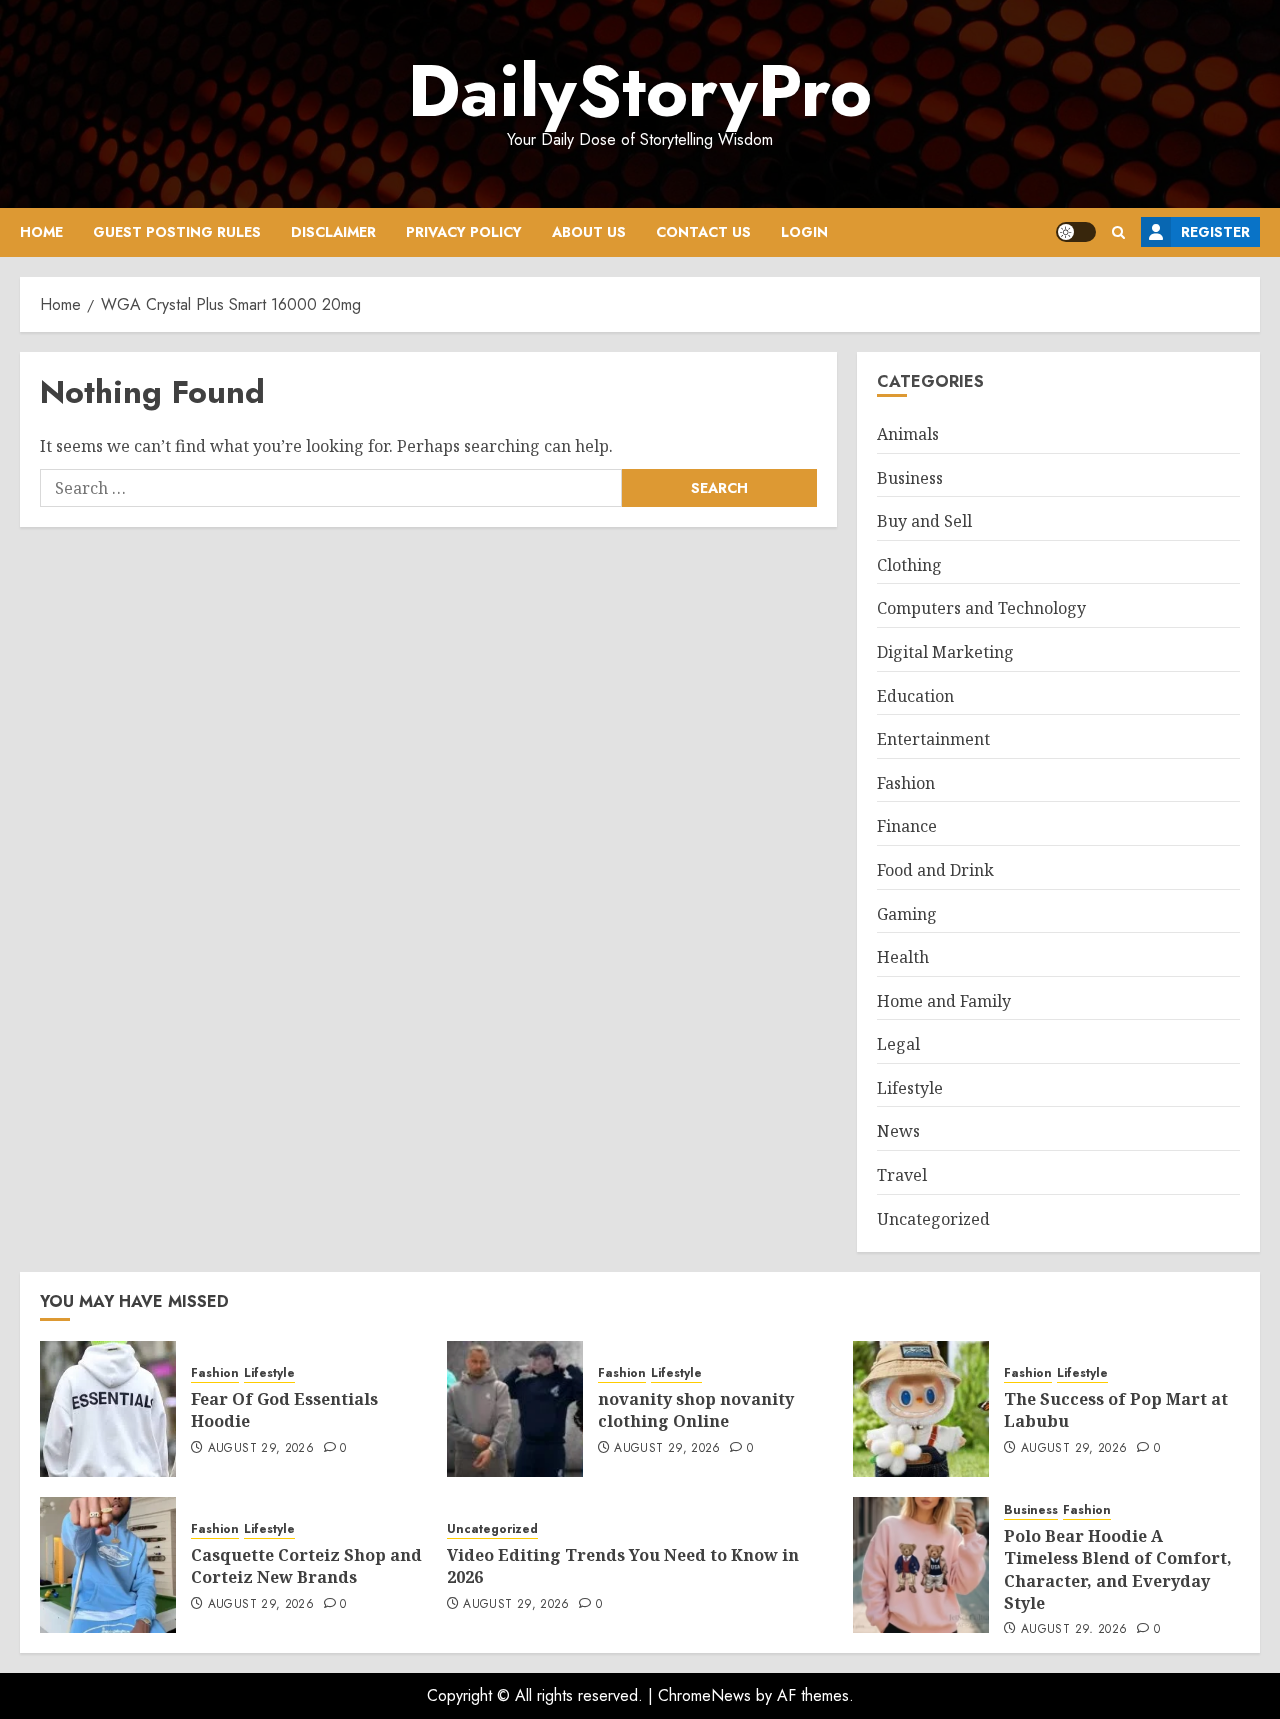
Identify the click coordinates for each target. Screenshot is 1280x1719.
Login (804, 232)
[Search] (1118, 232)
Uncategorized (933, 1219)
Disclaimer (333, 232)
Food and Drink (935, 870)
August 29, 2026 (261, 1449)
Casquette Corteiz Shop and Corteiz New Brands (306, 1566)
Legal (898, 1044)
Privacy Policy (464, 232)
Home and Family (944, 1001)
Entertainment (933, 739)
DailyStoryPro (640, 91)
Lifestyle (910, 1088)
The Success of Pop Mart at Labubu (1116, 1410)
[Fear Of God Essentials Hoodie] (108, 1409)
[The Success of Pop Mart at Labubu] (921, 1409)
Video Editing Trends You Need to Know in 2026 (623, 1566)
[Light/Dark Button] (1076, 232)
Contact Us (703, 232)
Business (910, 478)
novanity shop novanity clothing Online (696, 1410)
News (898, 1131)
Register (1215, 232)
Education (915, 696)
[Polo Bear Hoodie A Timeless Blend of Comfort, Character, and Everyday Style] (921, 1565)
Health (903, 957)
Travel (902, 1175)
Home (41, 232)
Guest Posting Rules (177, 232)
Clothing (909, 565)
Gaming (907, 914)
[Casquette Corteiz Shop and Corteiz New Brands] (108, 1565)
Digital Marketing (945, 652)
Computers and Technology (981, 608)
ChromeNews (704, 1695)
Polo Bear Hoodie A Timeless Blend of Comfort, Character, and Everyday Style (1118, 1569)
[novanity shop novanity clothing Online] (515, 1409)
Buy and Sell (924, 521)
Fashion (906, 783)
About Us (589, 232)
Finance (907, 826)
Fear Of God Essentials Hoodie (284, 1410)
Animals (908, 434)
